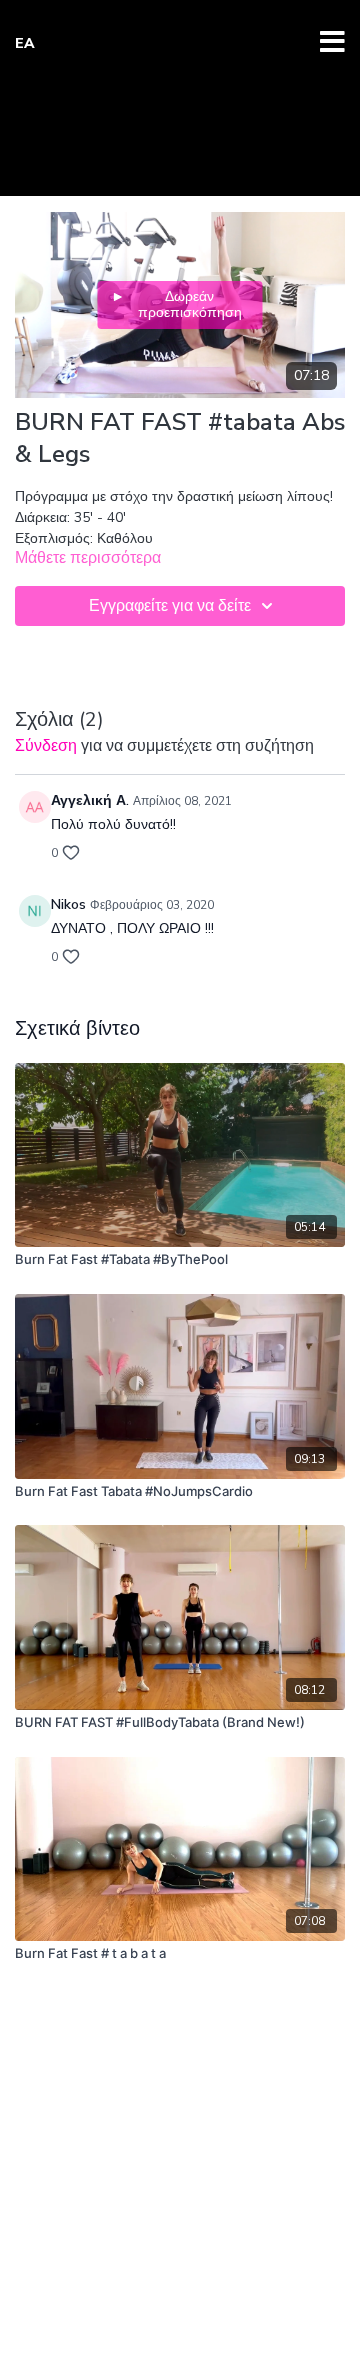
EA (25, 43)
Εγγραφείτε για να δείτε (170, 606)
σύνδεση (46, 746)
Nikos (68, 904)
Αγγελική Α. (90, 800)
